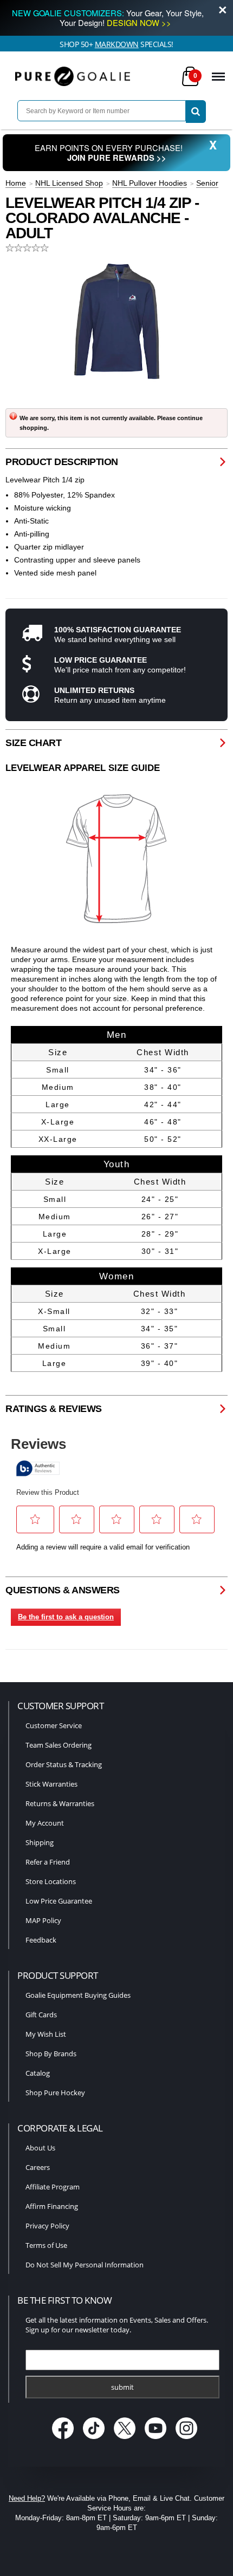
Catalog (38, 2073)
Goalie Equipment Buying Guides (78, 1995)
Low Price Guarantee (59, 1901)
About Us (40, 2148)
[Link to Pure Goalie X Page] (126, 2440)
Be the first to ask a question (66, 1617)
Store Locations (51, 1881)
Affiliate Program (53, 2187)
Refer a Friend (48, 1862)
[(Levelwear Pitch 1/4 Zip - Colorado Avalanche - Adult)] (116, 322)
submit (122, 2387)
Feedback (41, 1940)
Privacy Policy (47, 2226)
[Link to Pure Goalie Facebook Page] (64, 2440)
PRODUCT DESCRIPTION (62, 462)
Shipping (40, 1842)
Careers (38, 2167)
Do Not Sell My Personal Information (85, 2265)
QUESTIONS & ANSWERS (63, 1590)
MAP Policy (43, 1920)
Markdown (117, 44)
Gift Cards (41, 2015)
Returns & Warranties (60, 1803)
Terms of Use (46, 2245)
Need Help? (27, 2498)
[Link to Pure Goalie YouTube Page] (157, 2440)
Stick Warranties (51, 1784)
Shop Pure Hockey (55, 2093)
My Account (45, 1823)
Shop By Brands (51, 2054)
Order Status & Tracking (64, 1764)
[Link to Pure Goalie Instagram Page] (187, 2440)
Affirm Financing (52, 2206)
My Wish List (46, 2034)
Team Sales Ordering (59, 1745)
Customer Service (54, 1725)
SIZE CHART (33, 743)
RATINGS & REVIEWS (54, 1409)
